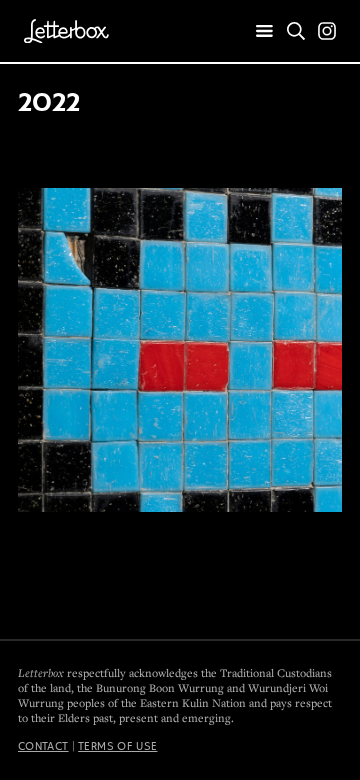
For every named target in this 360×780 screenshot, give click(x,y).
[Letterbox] (66, 31)
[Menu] (265, 32)
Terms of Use (117, 746)
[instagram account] (327, 31)
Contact (43, 746)
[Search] (296, 31)
